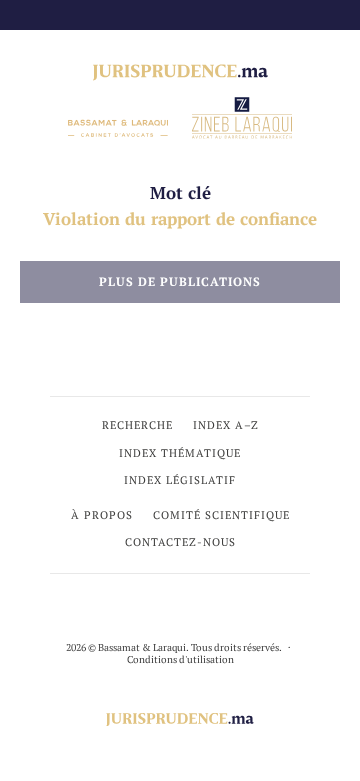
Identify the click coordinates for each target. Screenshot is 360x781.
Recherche (137, 425)
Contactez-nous (180, 542)
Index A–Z (226, 425)
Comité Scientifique (221, 515)
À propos (102, 515)
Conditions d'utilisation (180, 659)
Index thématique (180, 453)
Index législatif (180, 480)
